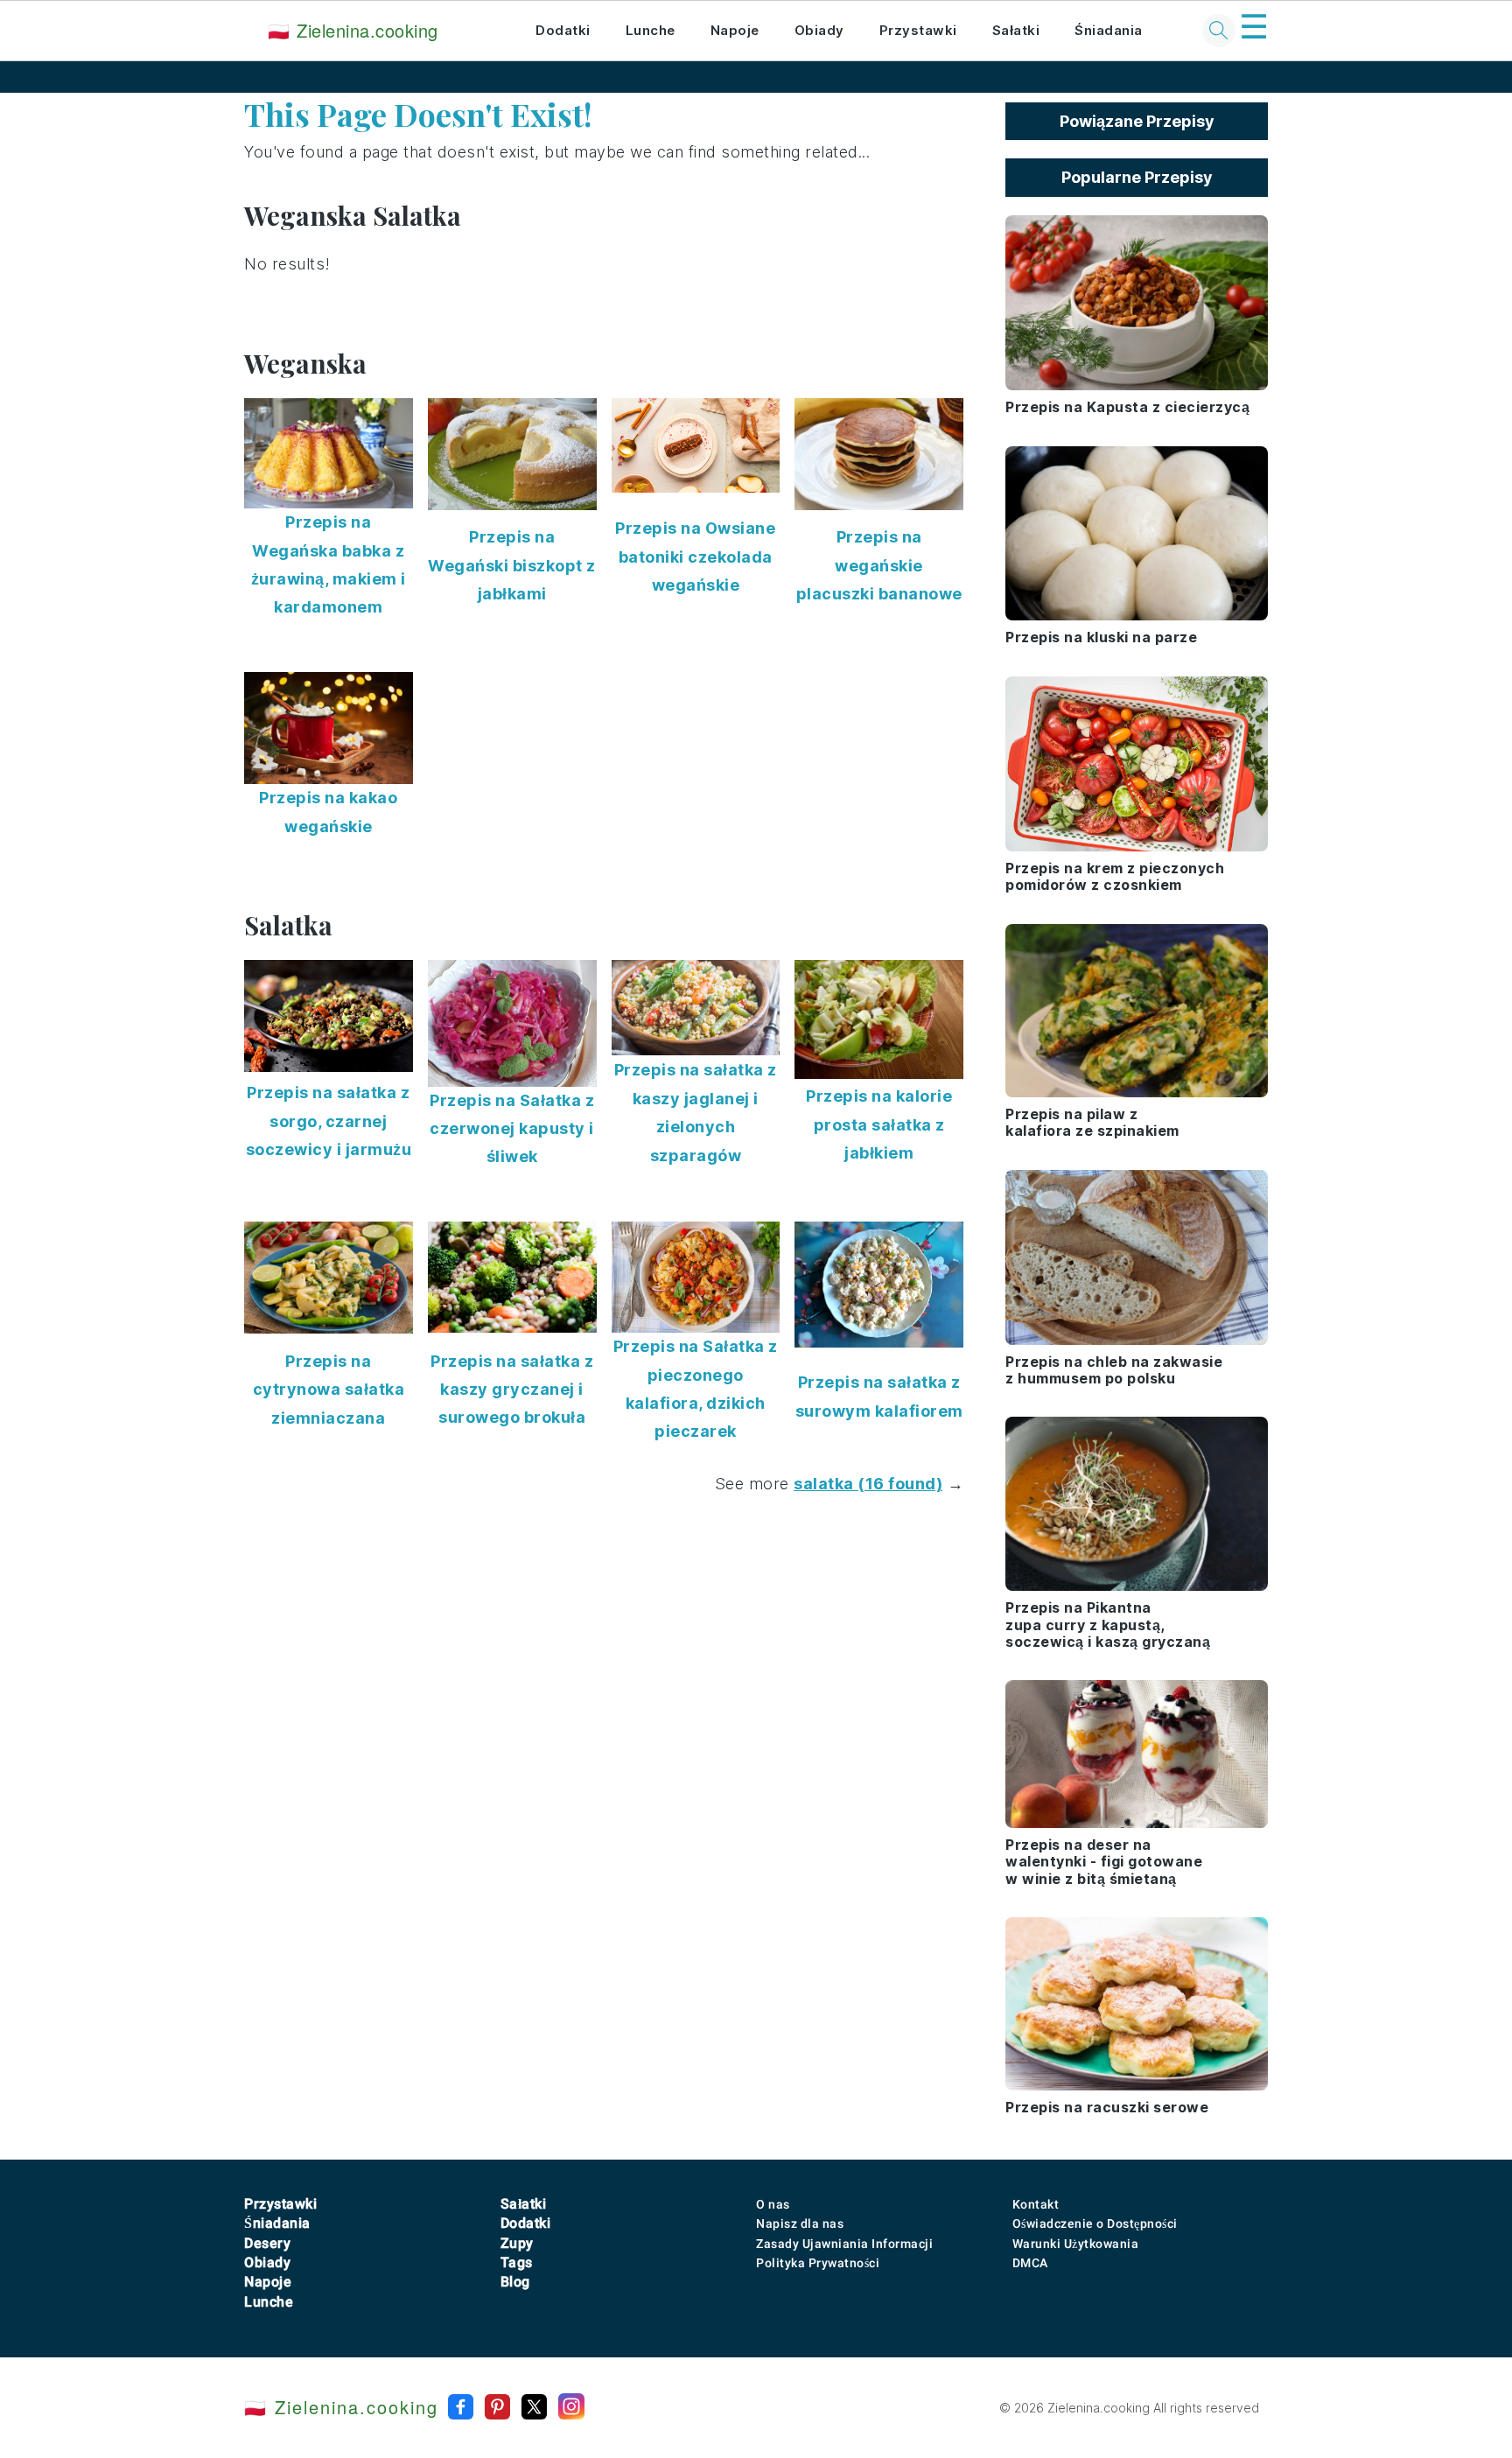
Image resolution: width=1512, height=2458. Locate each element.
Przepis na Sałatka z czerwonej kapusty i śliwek (512, 1129)
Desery (267, 2243)
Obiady (819, 30)
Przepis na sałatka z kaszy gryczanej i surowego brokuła (512, 1390)
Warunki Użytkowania (1076, 2244)
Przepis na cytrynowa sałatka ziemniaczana (329, 1390)
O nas (773, 2204)
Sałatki (1016, 30)
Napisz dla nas (800, 2223)
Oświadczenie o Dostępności (1095, 2223)
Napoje (735, 30)
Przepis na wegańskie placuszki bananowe (879, 565)
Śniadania (1109, 30)
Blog (515, 2282)
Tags (517, 2262)
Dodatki (563, 30)
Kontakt (1036, 2204)
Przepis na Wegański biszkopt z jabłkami (512, 565)
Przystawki (918, 30)
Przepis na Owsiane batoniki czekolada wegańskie (695, 557)
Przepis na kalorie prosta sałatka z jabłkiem (879, 1124)
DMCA (1030, 2263)
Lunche (651, 30)
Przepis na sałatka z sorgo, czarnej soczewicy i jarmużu (329, 1121)
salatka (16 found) (868, 1484)
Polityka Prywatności (818, 2263)
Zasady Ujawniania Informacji (844, 2244)
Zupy (517, 2243)
